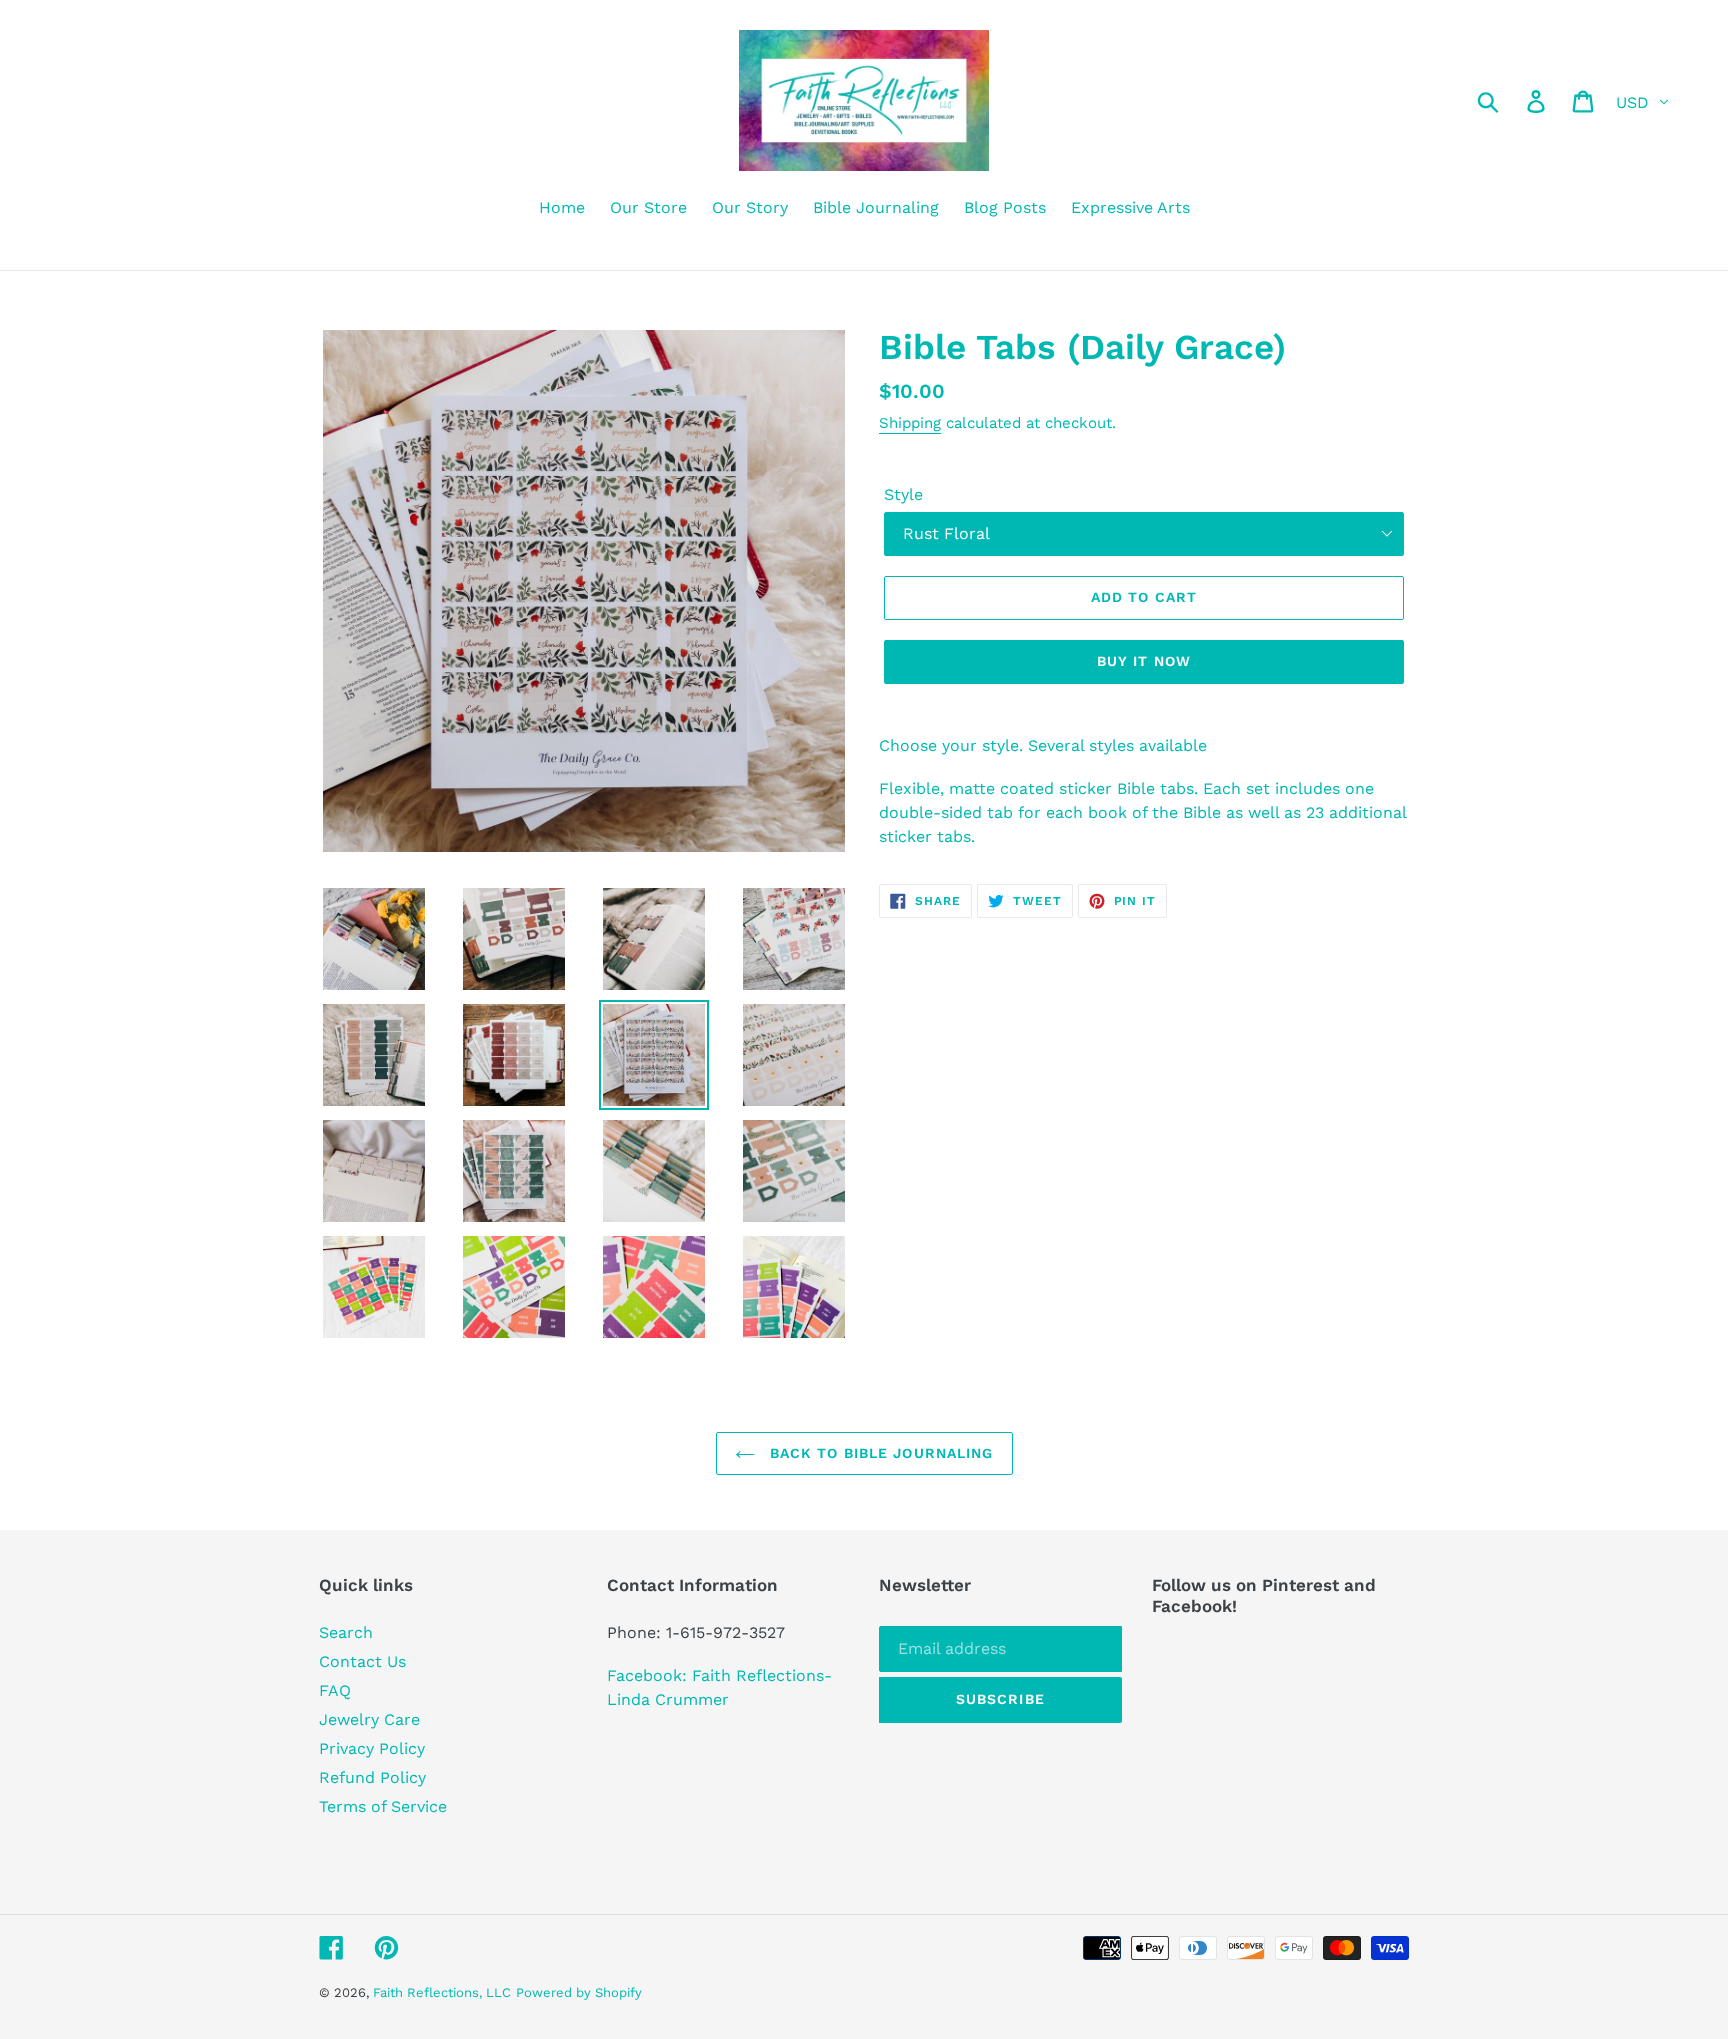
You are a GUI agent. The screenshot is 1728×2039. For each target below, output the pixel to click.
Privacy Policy (372, 1748)
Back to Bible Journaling (879, 1453)
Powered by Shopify (579, 1992)
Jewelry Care (369, 1719)
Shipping (910, 423)
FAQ (335, 1690)
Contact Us (362, 1661)
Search (346, 1632)
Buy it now (1144, 661)
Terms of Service (383, 1806)
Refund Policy (372, 1777)
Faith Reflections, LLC (442, 1992)
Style (903, 494)
